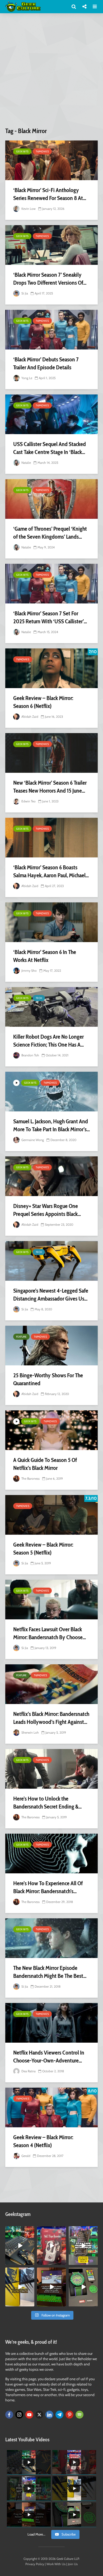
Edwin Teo (28, 801)
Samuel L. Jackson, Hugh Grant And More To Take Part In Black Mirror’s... (51, 1125)
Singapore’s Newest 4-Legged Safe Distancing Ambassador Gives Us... (51, 1295)
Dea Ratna (28, 2071)
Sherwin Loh (30, 1732)
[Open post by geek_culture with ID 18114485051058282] (83, 2287)
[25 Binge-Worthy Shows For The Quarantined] (51, 1346)
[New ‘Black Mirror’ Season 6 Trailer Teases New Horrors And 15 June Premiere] (51, 753)
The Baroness (30, 1478)
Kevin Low (28, 209)
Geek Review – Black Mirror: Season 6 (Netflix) (43, 702)
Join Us (73, 2564)
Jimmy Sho (29, 971)
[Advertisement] (51, 72)
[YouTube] (29, 2415)
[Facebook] (9, 2415)
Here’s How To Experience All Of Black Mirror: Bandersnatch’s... (48, 1887)
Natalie (26, 463)
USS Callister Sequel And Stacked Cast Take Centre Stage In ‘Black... (50, 448)
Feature (21, 1337)
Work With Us (56, 2564)
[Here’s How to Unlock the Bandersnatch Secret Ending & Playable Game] (51, 1769)
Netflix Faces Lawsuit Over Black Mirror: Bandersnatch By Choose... (50, 1633)
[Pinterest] (69, 2415)
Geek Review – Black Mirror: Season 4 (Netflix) (43, 2141)
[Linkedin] (49, 2415)
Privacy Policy (35, 2564)
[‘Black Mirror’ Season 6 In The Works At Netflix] (51, 922)
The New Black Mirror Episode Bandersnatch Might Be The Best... (50, 1972)
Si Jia (24, 293)
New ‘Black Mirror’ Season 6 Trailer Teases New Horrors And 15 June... (50, 787)
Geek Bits (22, 151)
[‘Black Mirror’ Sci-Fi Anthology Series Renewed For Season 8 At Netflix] (51, 160)
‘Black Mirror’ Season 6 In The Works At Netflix (45, 956)
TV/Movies (42, 151)
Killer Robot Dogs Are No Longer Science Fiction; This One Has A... (48, 1041)
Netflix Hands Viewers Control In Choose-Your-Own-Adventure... (49, 2057)
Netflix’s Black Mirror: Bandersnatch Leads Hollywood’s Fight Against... (51, 1718)
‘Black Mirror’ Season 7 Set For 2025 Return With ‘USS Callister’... (50, 617)
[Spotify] (79, 2415)
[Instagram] (19, 2415)
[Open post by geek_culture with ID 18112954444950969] (83, 2246)
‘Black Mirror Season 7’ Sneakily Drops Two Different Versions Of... (50, 279)
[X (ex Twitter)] (39, 2415)
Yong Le (26, 378)
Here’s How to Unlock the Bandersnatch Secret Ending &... (47, 1803)
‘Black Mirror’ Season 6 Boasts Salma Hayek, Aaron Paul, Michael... (51, 871)
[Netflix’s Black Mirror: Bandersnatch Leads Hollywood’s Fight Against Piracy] (51, 1684)
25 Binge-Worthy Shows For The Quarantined (48, 1379)
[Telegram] (59, 2415)
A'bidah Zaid (29, 717)
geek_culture (19, 2230)
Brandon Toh (30, 1055)
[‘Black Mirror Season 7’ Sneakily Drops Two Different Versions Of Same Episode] (51, 245)
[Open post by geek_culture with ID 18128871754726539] (20, 2287)
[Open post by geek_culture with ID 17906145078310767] (51, 2246)
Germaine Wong (32, 1140)
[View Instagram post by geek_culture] (31, 2262)
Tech (39, 998)
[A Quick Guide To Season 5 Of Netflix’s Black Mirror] (51, 1430)
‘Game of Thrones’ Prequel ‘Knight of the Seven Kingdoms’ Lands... (50, 533)
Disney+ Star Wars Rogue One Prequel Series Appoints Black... (47, 1210)
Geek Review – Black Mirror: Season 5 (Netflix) (43, 1549)
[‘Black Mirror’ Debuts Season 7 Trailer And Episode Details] (51, 330)
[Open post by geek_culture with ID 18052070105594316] (20, 2246)
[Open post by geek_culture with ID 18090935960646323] (51, 2287)
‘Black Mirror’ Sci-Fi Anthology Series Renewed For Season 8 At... (50, 194)
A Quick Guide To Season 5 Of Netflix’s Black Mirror (45, 1464)
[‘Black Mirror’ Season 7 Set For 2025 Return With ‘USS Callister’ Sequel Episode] (51, 584)
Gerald (25, 2156)
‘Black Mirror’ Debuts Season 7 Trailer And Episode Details (46, 363)
